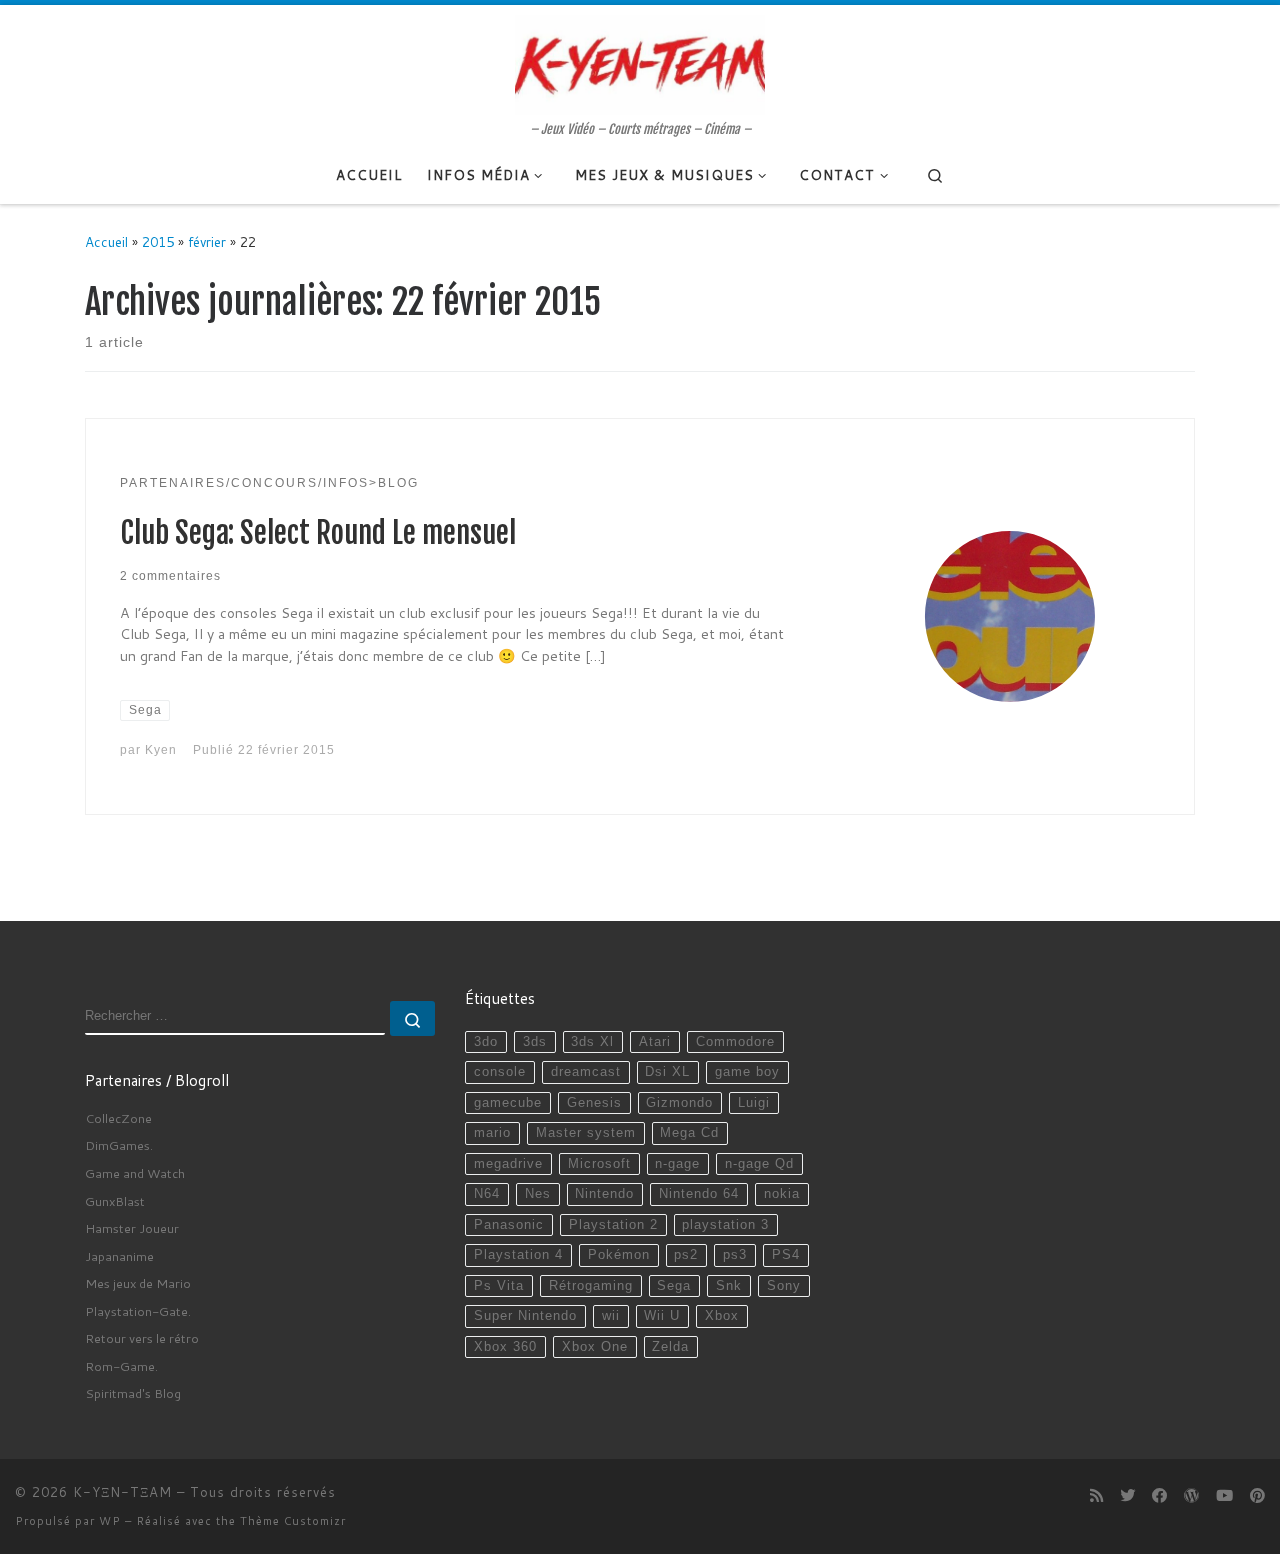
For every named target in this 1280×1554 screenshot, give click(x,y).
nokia (782, 1194)
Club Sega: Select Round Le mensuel (318, 533)
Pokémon (619, 1255)
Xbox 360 (505, 1347)
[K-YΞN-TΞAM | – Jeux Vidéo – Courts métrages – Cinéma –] (640, 63)
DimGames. (119, 1145)
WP (110, 1521)
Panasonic (509, 1225)
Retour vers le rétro (142, 1338)
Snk (729, 1286)
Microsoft (599, 1164)
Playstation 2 (613, 1225)
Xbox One (595, 1347)
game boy (747, 1072)
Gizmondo (679, 1103)
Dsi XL (667, 1072)
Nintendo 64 (699, 1194)
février (207, 241)
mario (492, 1133)
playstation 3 (725, 1225)
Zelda (670, 1347)
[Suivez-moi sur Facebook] (1159, 1496)
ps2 (686, 1255)
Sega (674, 1286)
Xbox (722, 1316)
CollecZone (118, 1118)
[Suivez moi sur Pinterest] (1257, 1496)
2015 (158, 241)
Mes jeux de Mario (138, 1283)
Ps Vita (499, 1286)
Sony (784, 1286)
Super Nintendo (525, 1316)
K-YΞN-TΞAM (122, 1492)
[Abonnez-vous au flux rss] (1096, 1496)
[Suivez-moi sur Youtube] (1224, 1496)
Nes (538, 1194)
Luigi (754, 1103)
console (500, 1072)
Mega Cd (689, 1133)
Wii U (662, 1316)
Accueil (106, 241)
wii (611, 1316)
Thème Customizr (293, 1521)
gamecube (508, 1103)
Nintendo (604, 1194)
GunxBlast (115, 1201)
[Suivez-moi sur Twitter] (1127, 1496)
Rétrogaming (591, 1286)
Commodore (735, 1042)
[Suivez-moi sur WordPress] (1191, 1496)
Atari (655, 1042)
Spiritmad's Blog (133, 1393)
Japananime (119, 1256)
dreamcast (586, 1072)
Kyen (161, 749)
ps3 (735, 1255)
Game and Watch (135, 1173)
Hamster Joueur (132, 1228)
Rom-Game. (121, 1366)
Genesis (594, 1103)
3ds (535, 1042)
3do (486, 1042)
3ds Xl (592, 1042)
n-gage (677, 1164)
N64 (487, 1194)
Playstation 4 (518, 1255)
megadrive (508, 1164)
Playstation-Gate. (138, 1311)
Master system (586, 1133)
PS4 (786, 1255)
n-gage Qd (759, 1164)
